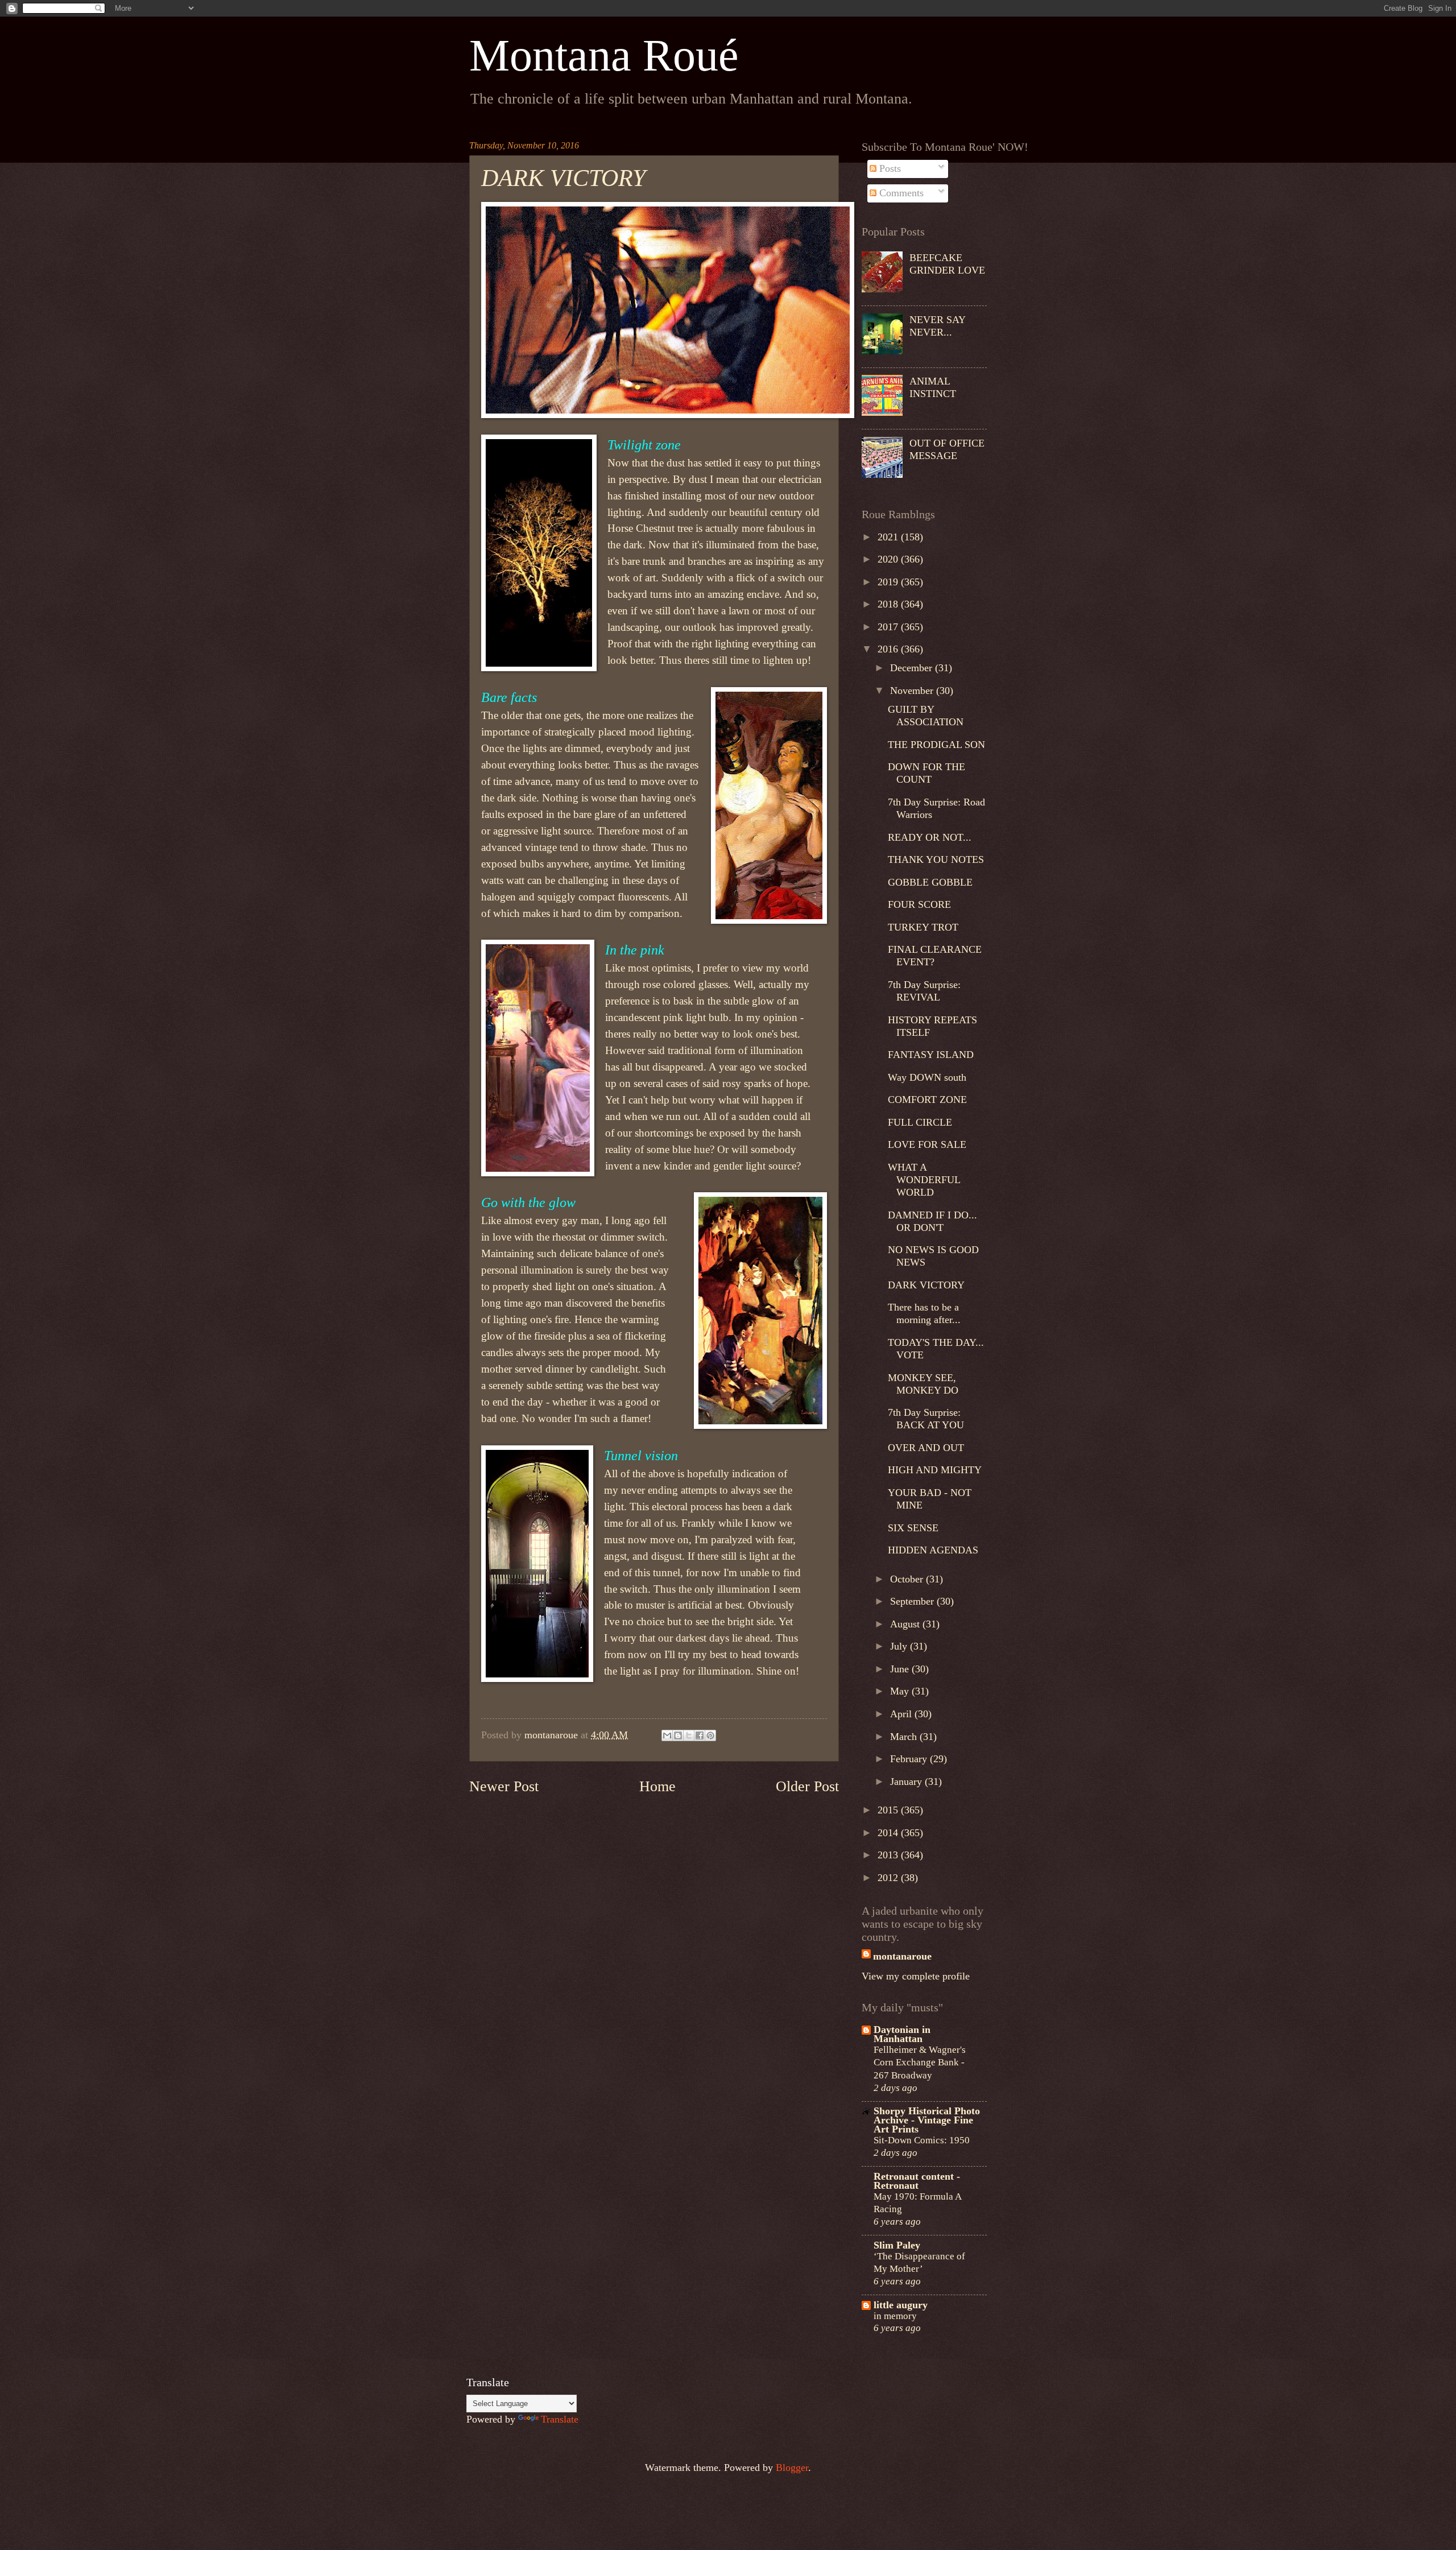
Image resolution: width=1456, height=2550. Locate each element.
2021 (889, 537)
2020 (889, 559)
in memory (895, 2316)
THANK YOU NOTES (936, 859)
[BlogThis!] (678, 1735)
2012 (889, 1878)
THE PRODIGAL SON (936, 745)
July (900, 1646)
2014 (889, 1833)
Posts (889, 168)
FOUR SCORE (919, 904)
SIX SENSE (913, 1528)
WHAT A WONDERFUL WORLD (924, 1180)
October (908, 1579)
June (901, 1669)
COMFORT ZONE (927, 1100)
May (901, 1691)
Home (657, 1786)
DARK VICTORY (926, 1285)
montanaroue (902, 1956)
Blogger (792, 2468)
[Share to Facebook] (700, 1735)
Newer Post (504, 1786)
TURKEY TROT (923, 927)
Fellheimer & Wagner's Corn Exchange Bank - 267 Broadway (920, 2062)
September (913, 1601)
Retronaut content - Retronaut (917, 2181)
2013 (889, 1855)
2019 (889, 582)
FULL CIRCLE (920, 1122)
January (907, 1782)
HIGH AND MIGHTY (935, 1470)
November (913, 691)
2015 (889, 1810)
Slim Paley (897, 2245)
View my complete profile (916, 1976)
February (910, 1759)
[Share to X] (689, 1735)
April (902, 1714)
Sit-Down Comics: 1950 (922, 2140)
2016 (889, 649)
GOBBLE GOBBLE (930, 882)
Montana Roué (604, 55)
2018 (889, 604)
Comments (900, 193)
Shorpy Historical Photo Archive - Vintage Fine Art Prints (927, 2120)
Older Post (807, 1786)
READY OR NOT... (930, 837)
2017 (889, 627)
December (913, 668)
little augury (901, 2305)
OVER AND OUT (926, 1448)
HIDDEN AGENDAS (933, 1550)
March (905, 1737)
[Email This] (667, 1735)
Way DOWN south (927, 1077)
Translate (560, 2419)
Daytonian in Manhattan (902, 2034)
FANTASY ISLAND (931, 1055)
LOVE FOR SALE (927, 1144)
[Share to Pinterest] (710, 1735)
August (906, 1624)
